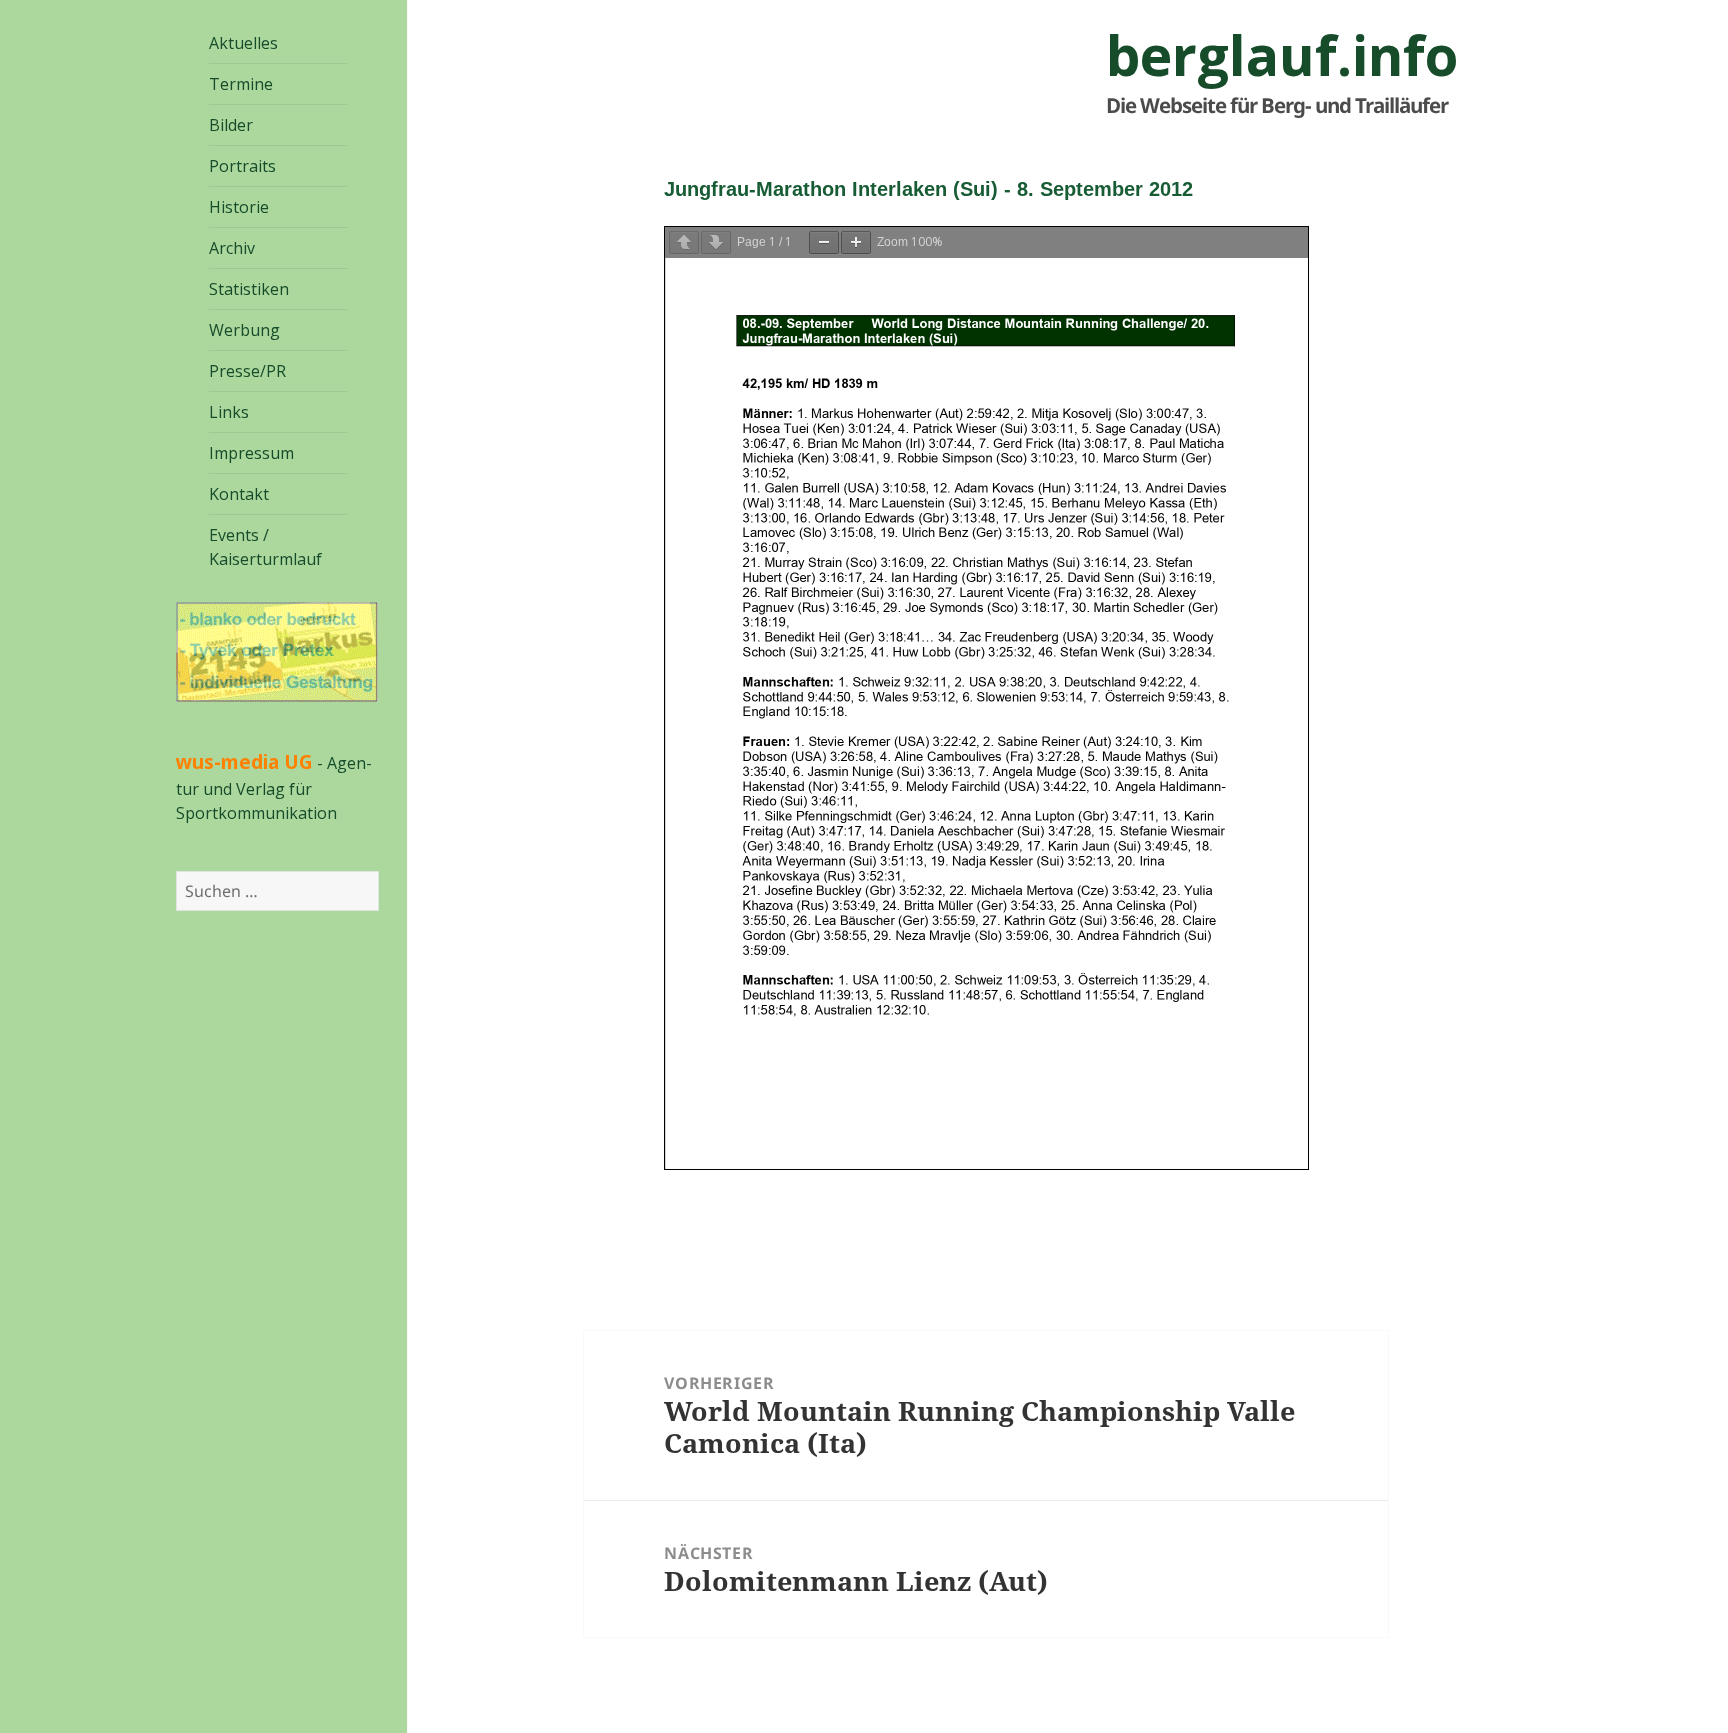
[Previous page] (684, 242)
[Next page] (716, 242)
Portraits (242, 166)
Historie (239, 207)
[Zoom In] (856, 242)
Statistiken (249, 289)
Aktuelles (243, 43)
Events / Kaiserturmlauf (265, 547)
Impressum (251, 453)
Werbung (244, 330)
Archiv (232, 248)
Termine (241, 84)
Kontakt (239, 494)
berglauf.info (1282, 55)
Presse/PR (247, 371)
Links (229, 412)
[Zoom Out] (824, 242)
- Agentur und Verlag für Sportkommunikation (274, 788)
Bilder (231, 125)
